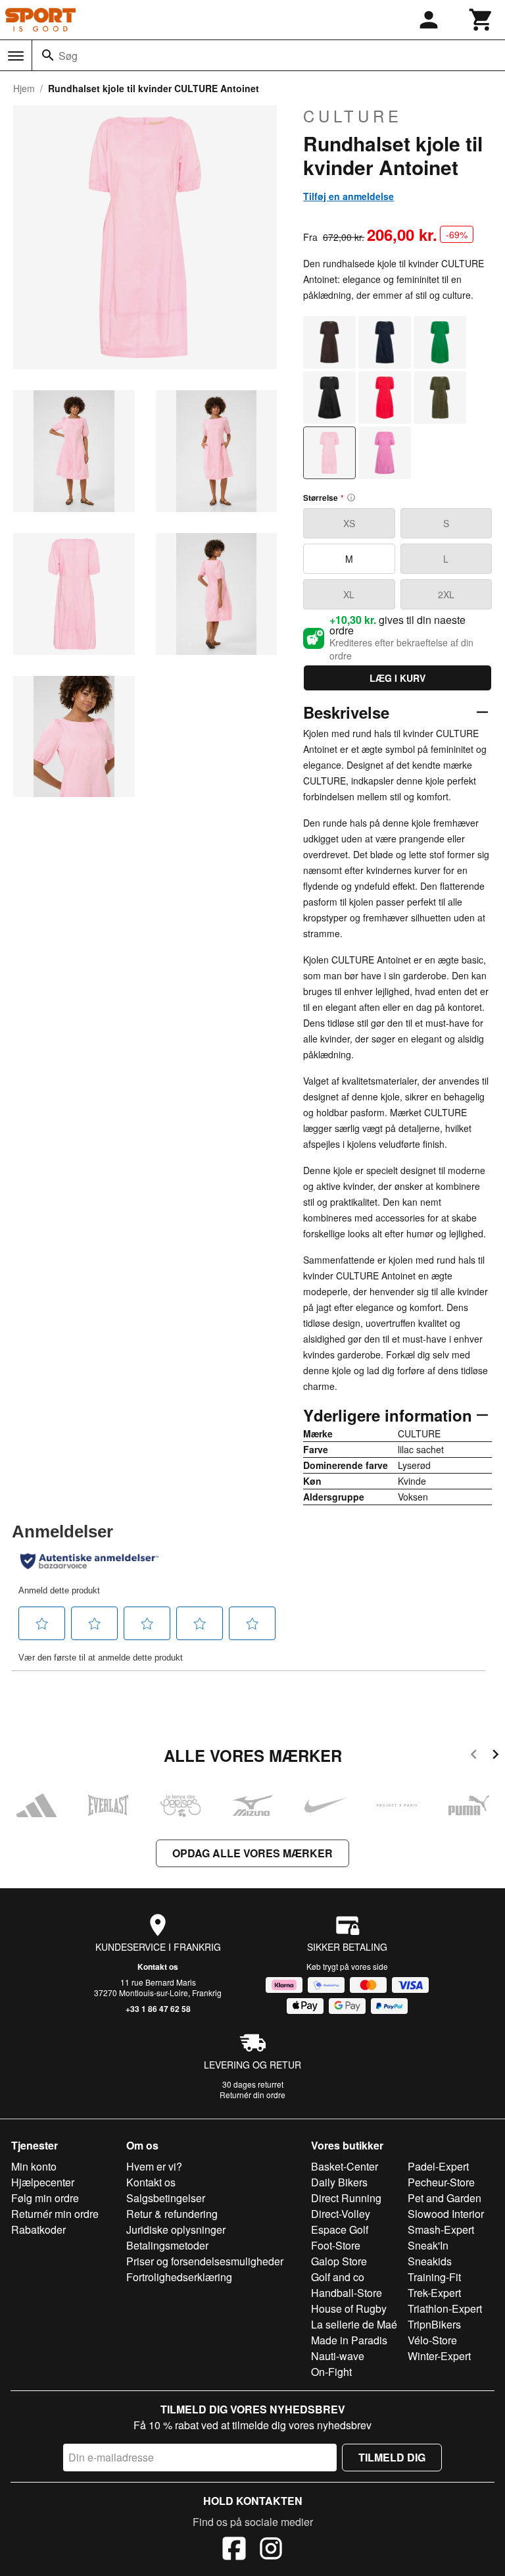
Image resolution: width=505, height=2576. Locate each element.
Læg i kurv (397, 678)
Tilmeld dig (392, 2457)
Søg (68, 56)
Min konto (34, 2166)
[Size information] (351, 498)
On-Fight (331, 2372)
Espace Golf (340, 2229)
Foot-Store (336, 2245)
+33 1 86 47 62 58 (158, 2009)
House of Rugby (349, 2308)
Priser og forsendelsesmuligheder (205, 2261)
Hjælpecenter (43, 2182)
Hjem (24, 88)
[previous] (474, 1756)
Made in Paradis (349, 2340)
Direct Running (346, 2198)
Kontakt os (158, 1967)
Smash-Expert (441, 2229)
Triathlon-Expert (445, 2308)
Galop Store (339, 2261)
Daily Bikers (339, 2182)
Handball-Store (347, 2293)
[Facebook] (234, 2550)
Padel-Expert (438, 2166)
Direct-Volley (341, 2214)
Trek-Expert (434, 2293)
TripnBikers (434, 2324)
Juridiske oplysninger (176, 2229)
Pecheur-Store (441, 2182)
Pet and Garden (445, 2198)
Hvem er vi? (154, 2166)
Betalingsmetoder (167, 2245)
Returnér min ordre (55, 2214)
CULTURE (353, 116)
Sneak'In (428, 2245)
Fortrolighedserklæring (179, 2277)
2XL (446, 594)
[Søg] (48, 55)
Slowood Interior (446, 2214)
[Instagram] (271, 2550)
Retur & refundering (172, 2214)
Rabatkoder (38, 2229)
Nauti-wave (338, 2356)
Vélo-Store (432, 2340)
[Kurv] (481, 20)
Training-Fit (434, 2277)
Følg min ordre (45, 2198)
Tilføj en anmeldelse (349, 196)
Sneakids (430, 2261)
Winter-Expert (439, 2356)
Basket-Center (345, 2166)
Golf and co (338, 2277)
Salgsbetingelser (166, 2198)
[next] (495, 1756)
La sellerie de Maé (354, 2324)
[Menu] (16, 56)
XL (349, 594)
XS (349, 523)
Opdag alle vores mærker (252, 1853)
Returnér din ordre (252, 2095)
